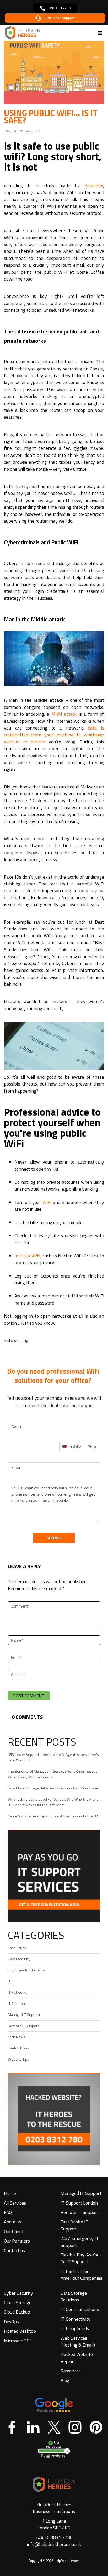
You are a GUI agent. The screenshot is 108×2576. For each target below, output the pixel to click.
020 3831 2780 (59, 8)
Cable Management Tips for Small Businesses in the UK (53, 1816)
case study (17, 1948)
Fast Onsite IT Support (74, 2225)
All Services (15, 2203)
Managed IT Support (24, 2015)
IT (9, 1981)
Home (10, 2193)
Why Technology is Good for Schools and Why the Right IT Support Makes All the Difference (53, 1802)
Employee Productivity (26, 1970)
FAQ (8, 2212)
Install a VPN (27, 1256)
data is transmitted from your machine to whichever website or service (54, 735)
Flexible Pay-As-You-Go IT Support (81, 2258)
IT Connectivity (75, 2319)
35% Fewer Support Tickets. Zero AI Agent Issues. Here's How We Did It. (53, 1757)
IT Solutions (17, 2004)
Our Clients (15, 2231)
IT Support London (79, 2203)
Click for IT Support (59, 18)
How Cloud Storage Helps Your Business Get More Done (53, 1788)
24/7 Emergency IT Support (80, 2242)
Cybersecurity (19, 1959)
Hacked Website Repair (77, 2358)
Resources (71, 2371)
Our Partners (17, 2241)
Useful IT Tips (18, 2048)
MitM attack (64, 714)
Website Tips (18, 2059)
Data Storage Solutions (74, 2296)
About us (13, 2222)
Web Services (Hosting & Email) (78, 2341)
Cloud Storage (18, 2302)
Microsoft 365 (18, 2341)
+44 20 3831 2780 (54, 2537)
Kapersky (94, 185)
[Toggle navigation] (100, 33)
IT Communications (80, 2309)
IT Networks (18, 1992)
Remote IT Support (23, 2026)
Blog (65, 2380)
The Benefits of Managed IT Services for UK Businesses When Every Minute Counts (53, 1774)
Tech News (17, 2037)
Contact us (14, 2251)
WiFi (47, 1202)
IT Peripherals (75, 2328)
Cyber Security (18, 2293)
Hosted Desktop (20, 2331)
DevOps (11, 2322)
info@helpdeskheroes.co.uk (54, 2544)
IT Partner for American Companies (81, 2275)
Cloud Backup (17, 2312)
